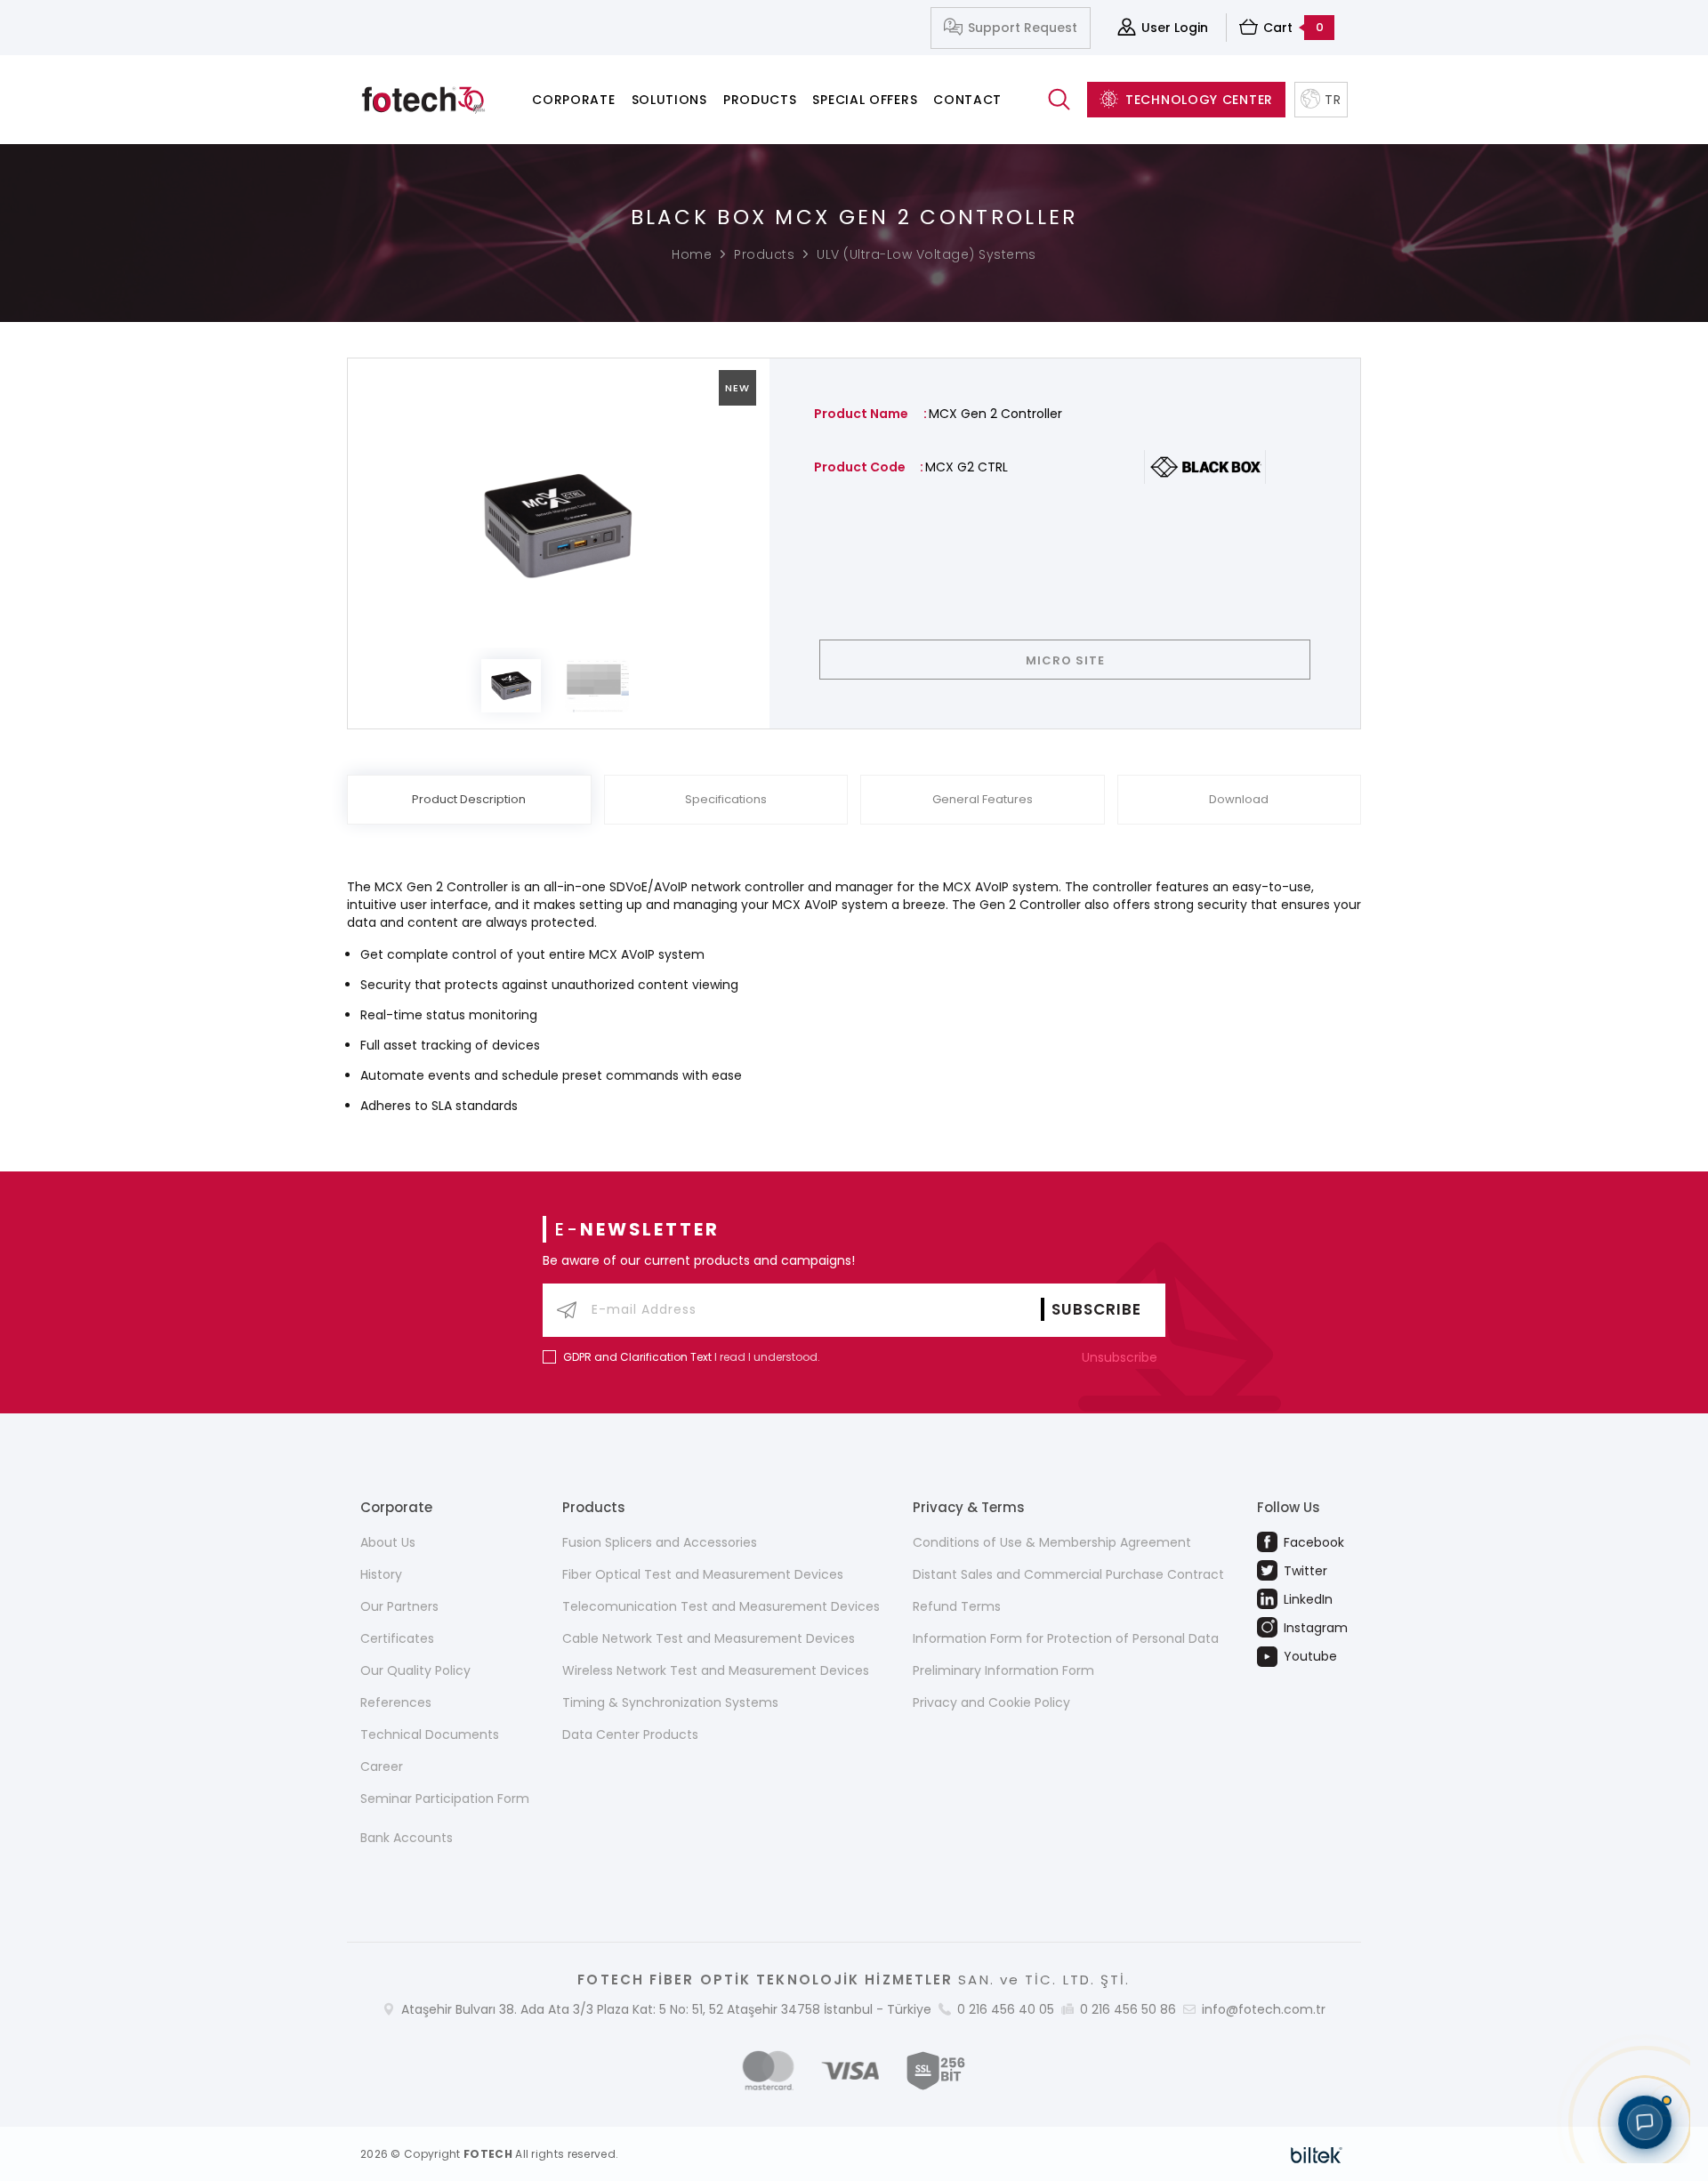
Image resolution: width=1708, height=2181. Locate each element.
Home (692, 254)
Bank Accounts (407, 1838)
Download (1239, 799)
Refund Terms (957, 1606)
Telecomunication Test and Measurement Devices (721, 1606)
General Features (983, 799)
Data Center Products (630, 1734)
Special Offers (865, 100)
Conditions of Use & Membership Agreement (1052, 1542)
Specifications (726, 799)
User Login (1175, 28)
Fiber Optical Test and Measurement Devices (703, 1574)
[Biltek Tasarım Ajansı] (1317, 2153)
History (381, 1574)
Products (760, 100)
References (396, 1702)
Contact (967, 100)
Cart (1293, 28)
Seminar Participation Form (445, 1799)
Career (382, 1767)
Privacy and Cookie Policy (991, 1702)
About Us (388, 1542)
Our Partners (399, 1606)
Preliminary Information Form (1003, 1670)
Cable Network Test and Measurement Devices (709, 1638)
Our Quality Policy (415, 1670)
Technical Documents (430, 1734)
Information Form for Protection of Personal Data (1066, 1638)
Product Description (469, 799)
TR (1333, 100)
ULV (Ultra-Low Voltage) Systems (927, 254)
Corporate (573, 100)
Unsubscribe (1121, 1357)
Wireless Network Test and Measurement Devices (716, 1670)
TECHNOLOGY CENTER (1199, 100)
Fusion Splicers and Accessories (660, 1542)
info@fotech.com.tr (1264, 2009)
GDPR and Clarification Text (637, 1357)
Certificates (397, 1638)
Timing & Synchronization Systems (670, 1702)
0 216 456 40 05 (1006, 2009)
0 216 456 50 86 (1128, 2009)
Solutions (669, 100)
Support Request (1023, 28)
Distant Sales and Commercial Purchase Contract (1068, 1574)
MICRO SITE (1065, 660)
